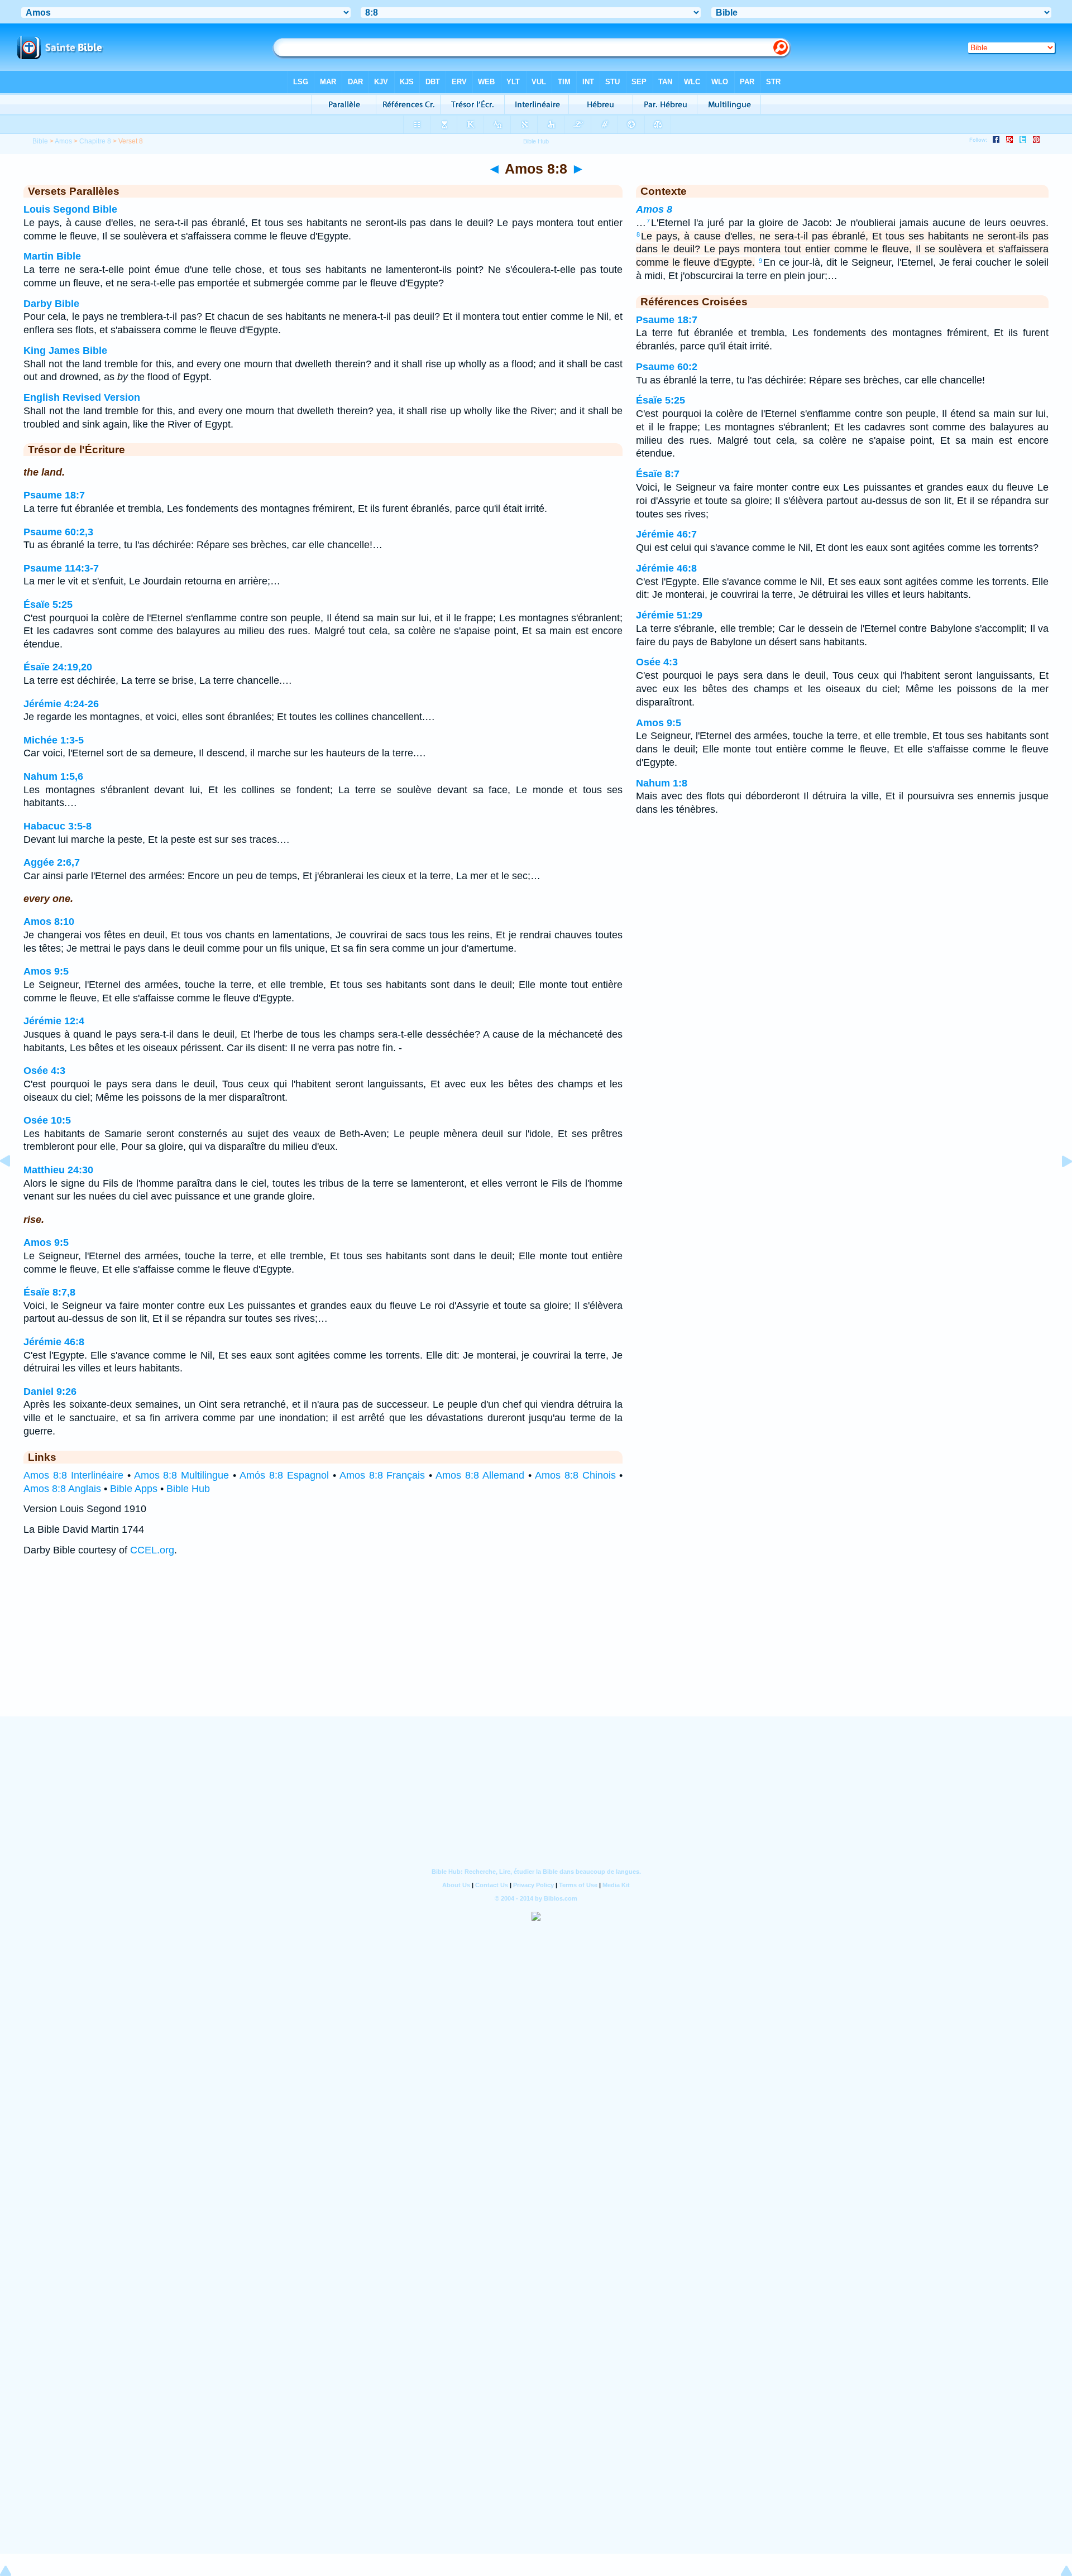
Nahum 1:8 (662, 783)
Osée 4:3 (44, 1071)
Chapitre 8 (95, 141)
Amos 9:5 (46, 971)
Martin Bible (52, 256)
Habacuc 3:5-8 (58, 826)
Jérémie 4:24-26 (61, 704)
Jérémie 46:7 (666, 534)
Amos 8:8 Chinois (575, 1475)
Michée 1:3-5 (54, 740)
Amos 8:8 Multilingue (182, 1475)
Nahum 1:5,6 (53, 776)
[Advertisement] (536, 1647)
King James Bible (65, 351)
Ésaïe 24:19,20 (58, 667)
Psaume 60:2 (667, 367)
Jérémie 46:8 (54, 1342)
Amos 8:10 (49, 922)
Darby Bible (51, 304)
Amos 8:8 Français (382, 1475)
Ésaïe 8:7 (658, 474)
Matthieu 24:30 (58, 1170)
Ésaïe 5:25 (48, 605)
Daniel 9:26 (50, 1392)
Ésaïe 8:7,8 (49, 1292)
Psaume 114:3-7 (61, 568)
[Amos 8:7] (14, 1186)
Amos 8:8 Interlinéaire (73, 1475)
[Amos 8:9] (1058, 1186)
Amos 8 (654, 209)
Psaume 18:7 (54, 495)
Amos (63, 141)
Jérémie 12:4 (54, 1021)
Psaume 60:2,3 (58, 532)
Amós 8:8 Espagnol (284, 1475)
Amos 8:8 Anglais (62, 1489)
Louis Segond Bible (70, 209)
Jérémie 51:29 (669, 615)
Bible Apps (134, 1489)
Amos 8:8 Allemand (480, 1475)
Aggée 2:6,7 (52, 862)
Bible (40, 141)
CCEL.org (152, 1550)
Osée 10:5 (47, 1120)
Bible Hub (188, 1489)
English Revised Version (82, 397)
